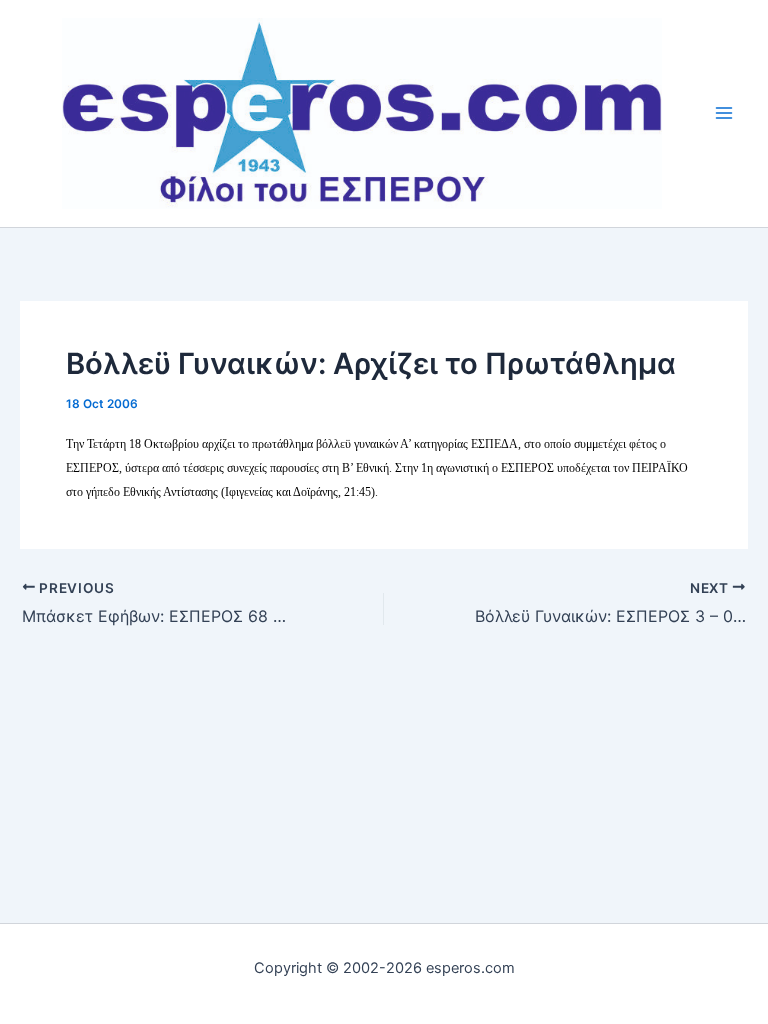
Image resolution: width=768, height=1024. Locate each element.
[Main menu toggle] (724, 113)
